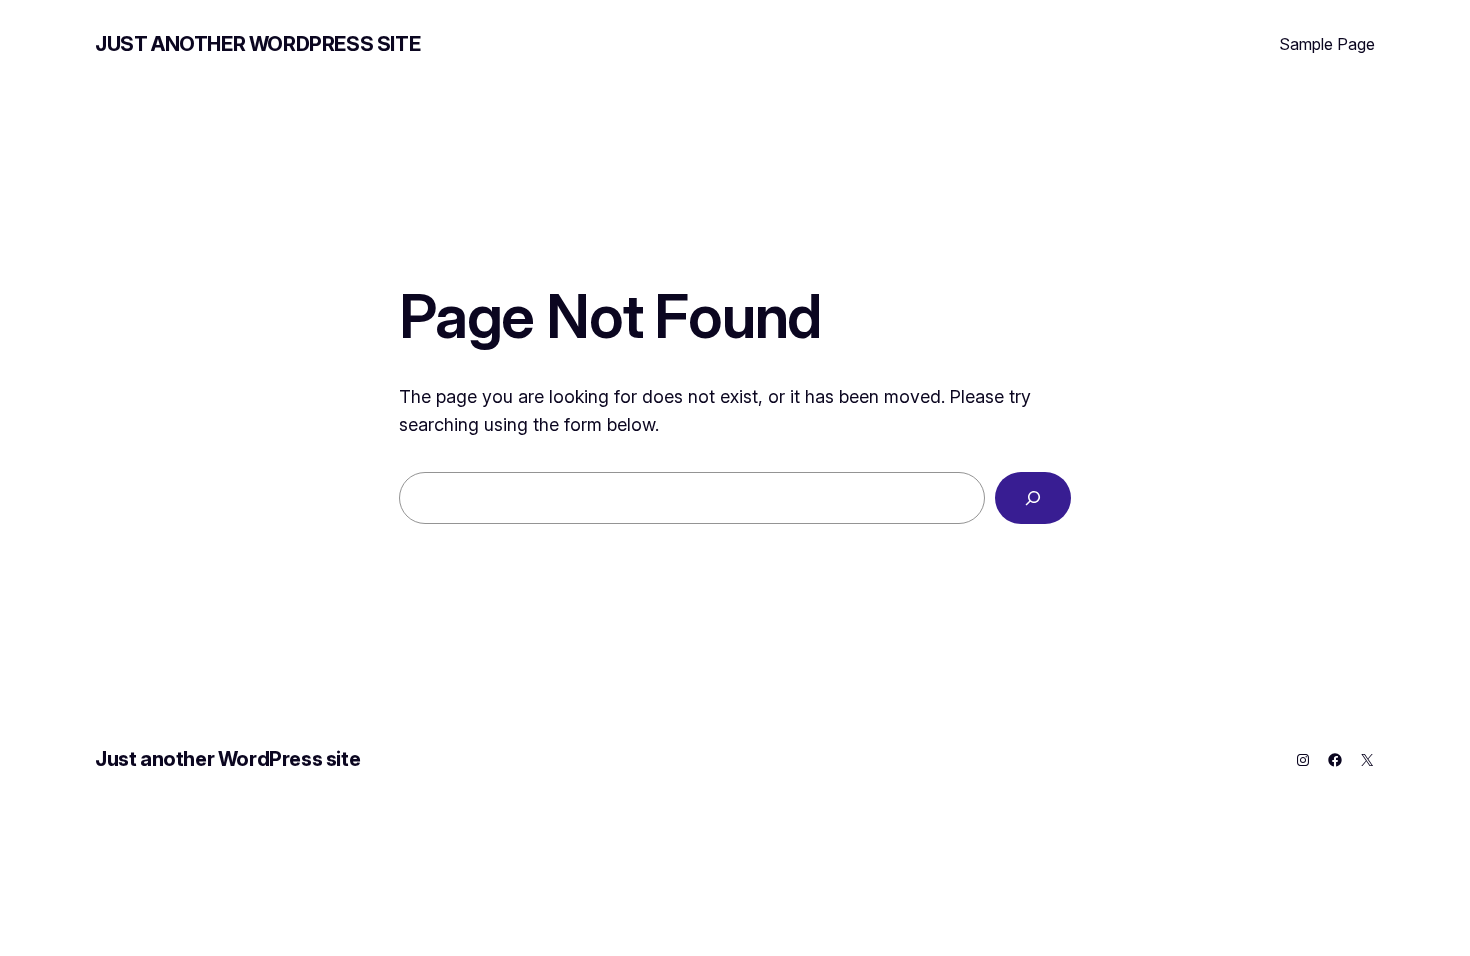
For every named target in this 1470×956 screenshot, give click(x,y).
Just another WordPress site (257, 44)
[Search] (1033, 498)
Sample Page (1327, 44)
